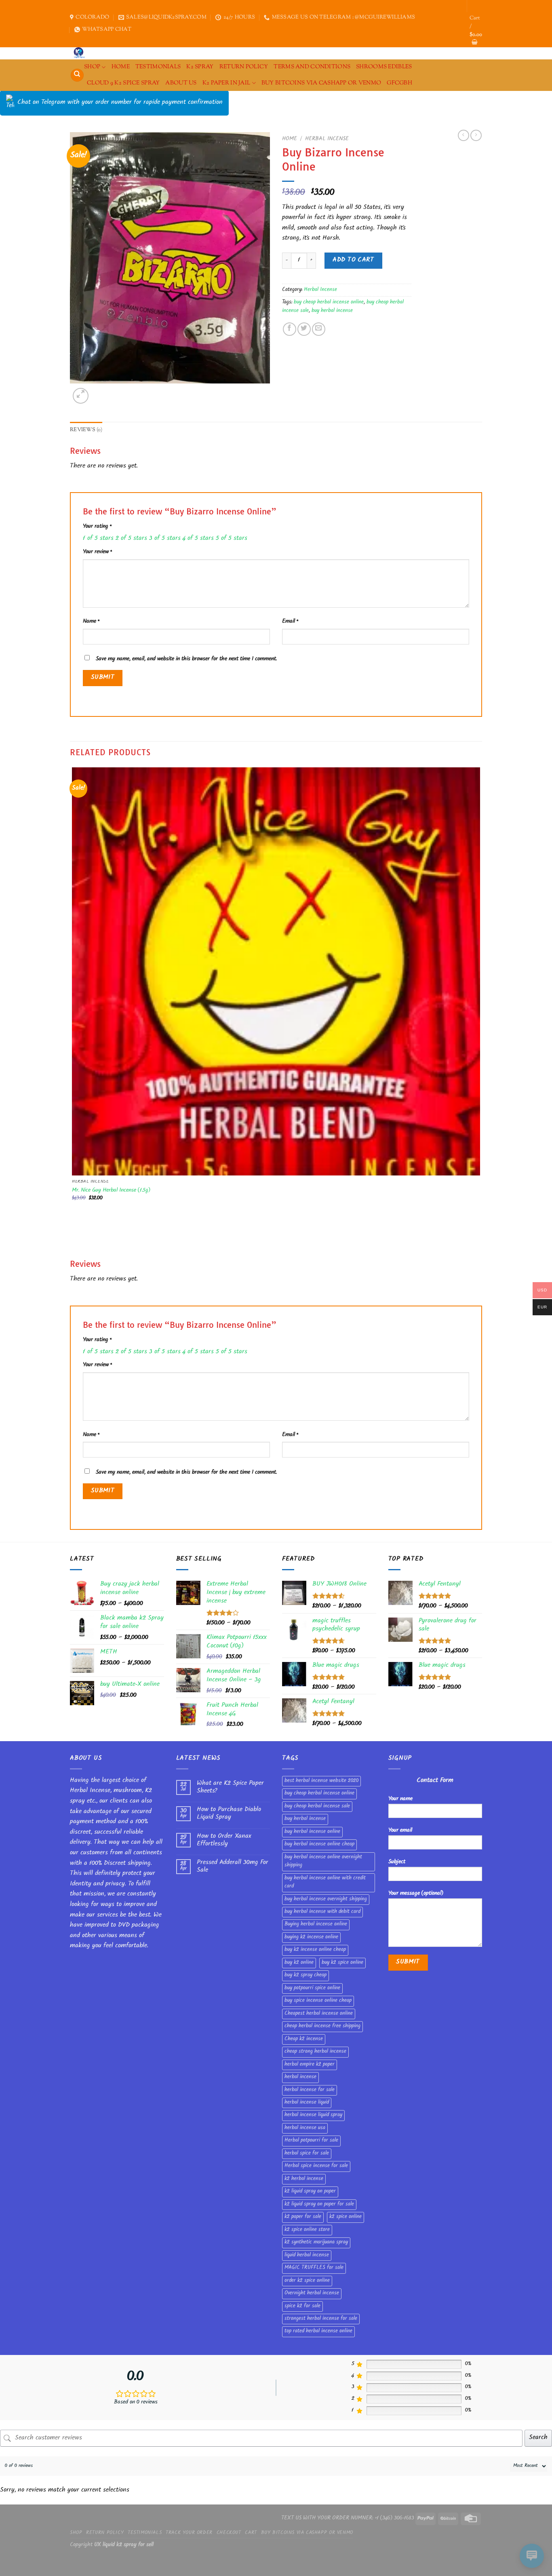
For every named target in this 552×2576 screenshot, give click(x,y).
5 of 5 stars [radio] (232, 539)
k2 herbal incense (304, 2179)
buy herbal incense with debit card (322, 1912)
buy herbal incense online (312, 1832)
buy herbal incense (332, 311)
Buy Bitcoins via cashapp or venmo (321, 83)
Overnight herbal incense (312, 2294)
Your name (400, 1799)
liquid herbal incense (307, 2256)
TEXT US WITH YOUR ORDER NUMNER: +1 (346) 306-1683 (348, 2518)
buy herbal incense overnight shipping (326, 1900)
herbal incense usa (305, 2128)
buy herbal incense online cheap (319, 1845)
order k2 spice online (307, 2281)
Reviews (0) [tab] (86, 430)
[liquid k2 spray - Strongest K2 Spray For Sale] (81, 53)
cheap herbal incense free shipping (322, 2026)
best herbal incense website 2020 (321, 1781)
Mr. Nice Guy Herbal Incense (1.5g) (111, 1191)
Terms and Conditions (312, 67)
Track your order (189, 2533)
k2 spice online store (307, 2230)
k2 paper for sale (303, 2217)
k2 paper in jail (226, 83)
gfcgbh (399, 83)
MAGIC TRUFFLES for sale (314, 2268)
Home (290, 139)
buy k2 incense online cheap (315, 1950)
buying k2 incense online (311, 1938)
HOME (121, 67)
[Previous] (74, 1244)
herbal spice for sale (307, 2154)
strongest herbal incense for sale (321, 2319)
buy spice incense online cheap (318, 2001)
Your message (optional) (416, 1894)
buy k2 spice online (342, 1963)
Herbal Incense (327, 139)
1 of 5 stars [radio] (98, 539)
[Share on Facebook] (290, 329)
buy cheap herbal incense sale (317, 1807)
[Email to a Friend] (319, 329)
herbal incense (300, 2077)
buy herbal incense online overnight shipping (323, 1862)
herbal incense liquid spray (313, 2115)
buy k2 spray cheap (305, 1976)
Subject (397, 1862)
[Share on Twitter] (304, 329)
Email (290, 622)
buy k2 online (299, 1963)
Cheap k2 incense (304, 2039)
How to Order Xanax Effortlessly (224, 1841)
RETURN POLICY (244, 67)
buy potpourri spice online (312, 1988)
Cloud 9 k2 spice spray (123, 83)
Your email (400, 1831)
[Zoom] (81, 396)
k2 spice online (346, 2217)
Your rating (97, 527)
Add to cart (353, 260)
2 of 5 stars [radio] (131, 539)
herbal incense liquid (307, 2103)
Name (91, 622)
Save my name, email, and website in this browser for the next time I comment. (186, 659)
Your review (97, 552)
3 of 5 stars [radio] (165, 539)
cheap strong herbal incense (315, 2052)
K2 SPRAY (200, 67)
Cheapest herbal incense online (319, 2014)
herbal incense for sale (310, 2090)
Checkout (229, 2533)
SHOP (92, 67)
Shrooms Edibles (384, 67)
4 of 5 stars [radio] (198, 539)
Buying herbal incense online (316, 1925)
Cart (251, 2533)
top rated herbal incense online (318, 2332)
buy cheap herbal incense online (329, 303)
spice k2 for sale (302, 2306)
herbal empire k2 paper (310, 2065)
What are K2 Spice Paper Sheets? (230, 1788)
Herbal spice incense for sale (316, 2166)
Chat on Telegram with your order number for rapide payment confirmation (120, 103)
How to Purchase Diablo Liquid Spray (229, 1814)
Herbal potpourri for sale (311, 2141)
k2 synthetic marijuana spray (316, 2243)
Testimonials (158, 67)
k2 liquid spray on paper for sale (319, 2205)
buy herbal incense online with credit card (325, 1883)
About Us (181, 83)
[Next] (100, 391)
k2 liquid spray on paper (310, 2192)
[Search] (77, 75)
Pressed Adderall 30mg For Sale (233, 1867)
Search (538, 2438)
